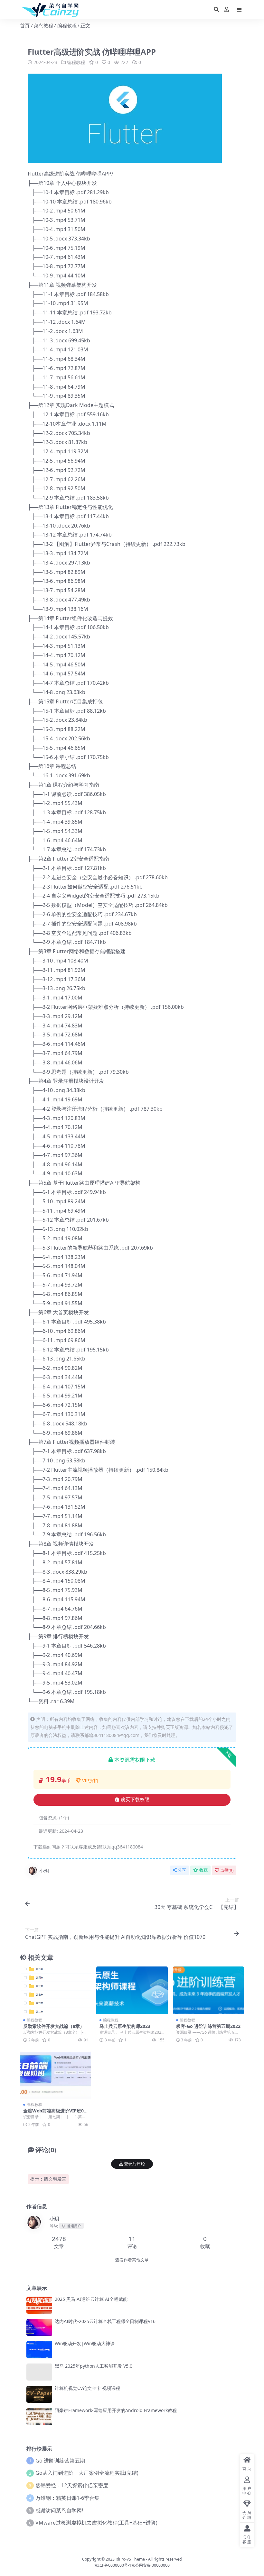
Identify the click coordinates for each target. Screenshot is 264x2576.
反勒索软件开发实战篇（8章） (54, 2026)
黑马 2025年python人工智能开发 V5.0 (94, 2366)
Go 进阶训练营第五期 (60, 2461)
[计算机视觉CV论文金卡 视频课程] (39, 2394)
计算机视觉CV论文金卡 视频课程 (87, 2388)
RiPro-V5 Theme (130, 2559)
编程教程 (67, 25)
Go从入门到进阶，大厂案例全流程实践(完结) (87, 2473)
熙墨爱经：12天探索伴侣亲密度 (72, 2485)
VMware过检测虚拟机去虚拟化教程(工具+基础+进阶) (96, 2523)
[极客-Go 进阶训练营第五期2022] (208, 1990)
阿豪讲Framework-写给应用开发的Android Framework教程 (116, 2410)
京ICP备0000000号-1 (113, 2565)
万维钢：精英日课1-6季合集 (67, 2498)
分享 (182, 1870)
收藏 (203, 1870)
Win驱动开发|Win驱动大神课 (85, 2343)
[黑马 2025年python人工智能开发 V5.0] (39, 2372)
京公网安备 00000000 (151, 2565)
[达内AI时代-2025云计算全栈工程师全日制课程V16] (39, 2327)
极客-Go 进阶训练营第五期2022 (208, 2026)
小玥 (44, 1871)
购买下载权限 (135, 1800)
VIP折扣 (90, 1781)
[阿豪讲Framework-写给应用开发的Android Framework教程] (39, 2416)
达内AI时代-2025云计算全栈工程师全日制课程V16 (105, 2321)
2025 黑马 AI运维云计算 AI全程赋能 (91, 2299)
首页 (25, 25)
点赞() (227, 1870)
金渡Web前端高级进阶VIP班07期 (55, 2113)
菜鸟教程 (43, 25)
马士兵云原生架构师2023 (125, 2026)
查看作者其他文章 (132, 2260)
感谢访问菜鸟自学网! (59, 2510)
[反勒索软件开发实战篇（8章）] (56, 1990)
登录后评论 (134, 2164)
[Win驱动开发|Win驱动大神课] (39, 2350)
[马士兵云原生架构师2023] (132, 1990)
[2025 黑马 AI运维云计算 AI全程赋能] (39, 2305)
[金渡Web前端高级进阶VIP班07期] (56, 2075)
